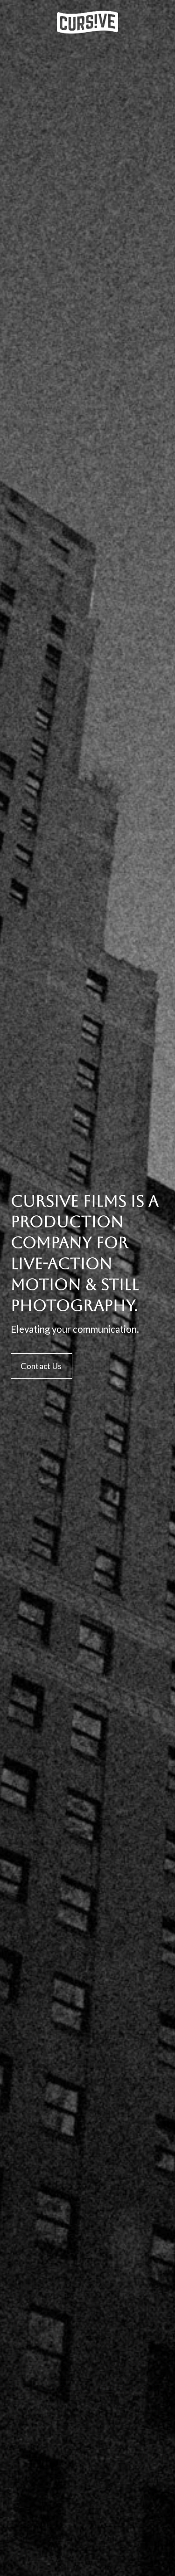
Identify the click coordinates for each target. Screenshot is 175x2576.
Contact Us (41, 1366)
